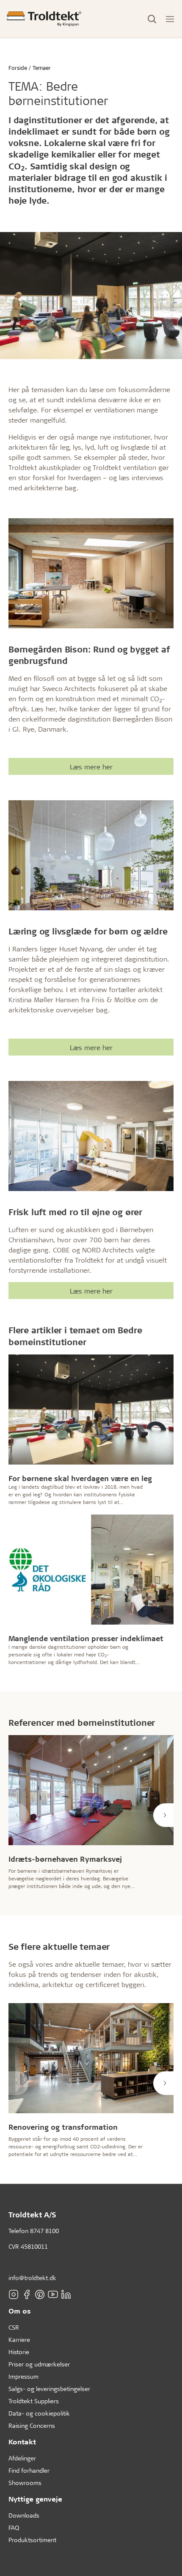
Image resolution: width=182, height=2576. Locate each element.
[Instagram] (14, 2294)
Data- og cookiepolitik (39, 2413)
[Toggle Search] (152, 19)
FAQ (14, 2528)
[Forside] (44, 19)
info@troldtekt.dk (32, 2278)
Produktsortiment (32, 2540)
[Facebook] (27, 2294)
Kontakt (22, 2442)
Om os (20, 2311)
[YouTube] (53, 2294)
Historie (19, 2352)
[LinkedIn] (66, 2294)
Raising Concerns (32, 2425)
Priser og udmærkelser (39, 2364)
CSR (14, 2327)
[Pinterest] (40, 2294)
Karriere (19, 2340)
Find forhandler (29, 2470)
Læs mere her (91, 767)
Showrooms (25, 2483)
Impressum (23, 2376)
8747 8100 (44, 2231)
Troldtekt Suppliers (34, 2401)
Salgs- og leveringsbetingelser (49, 2389)
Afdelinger (22, 2458)
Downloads (24, 2515)
